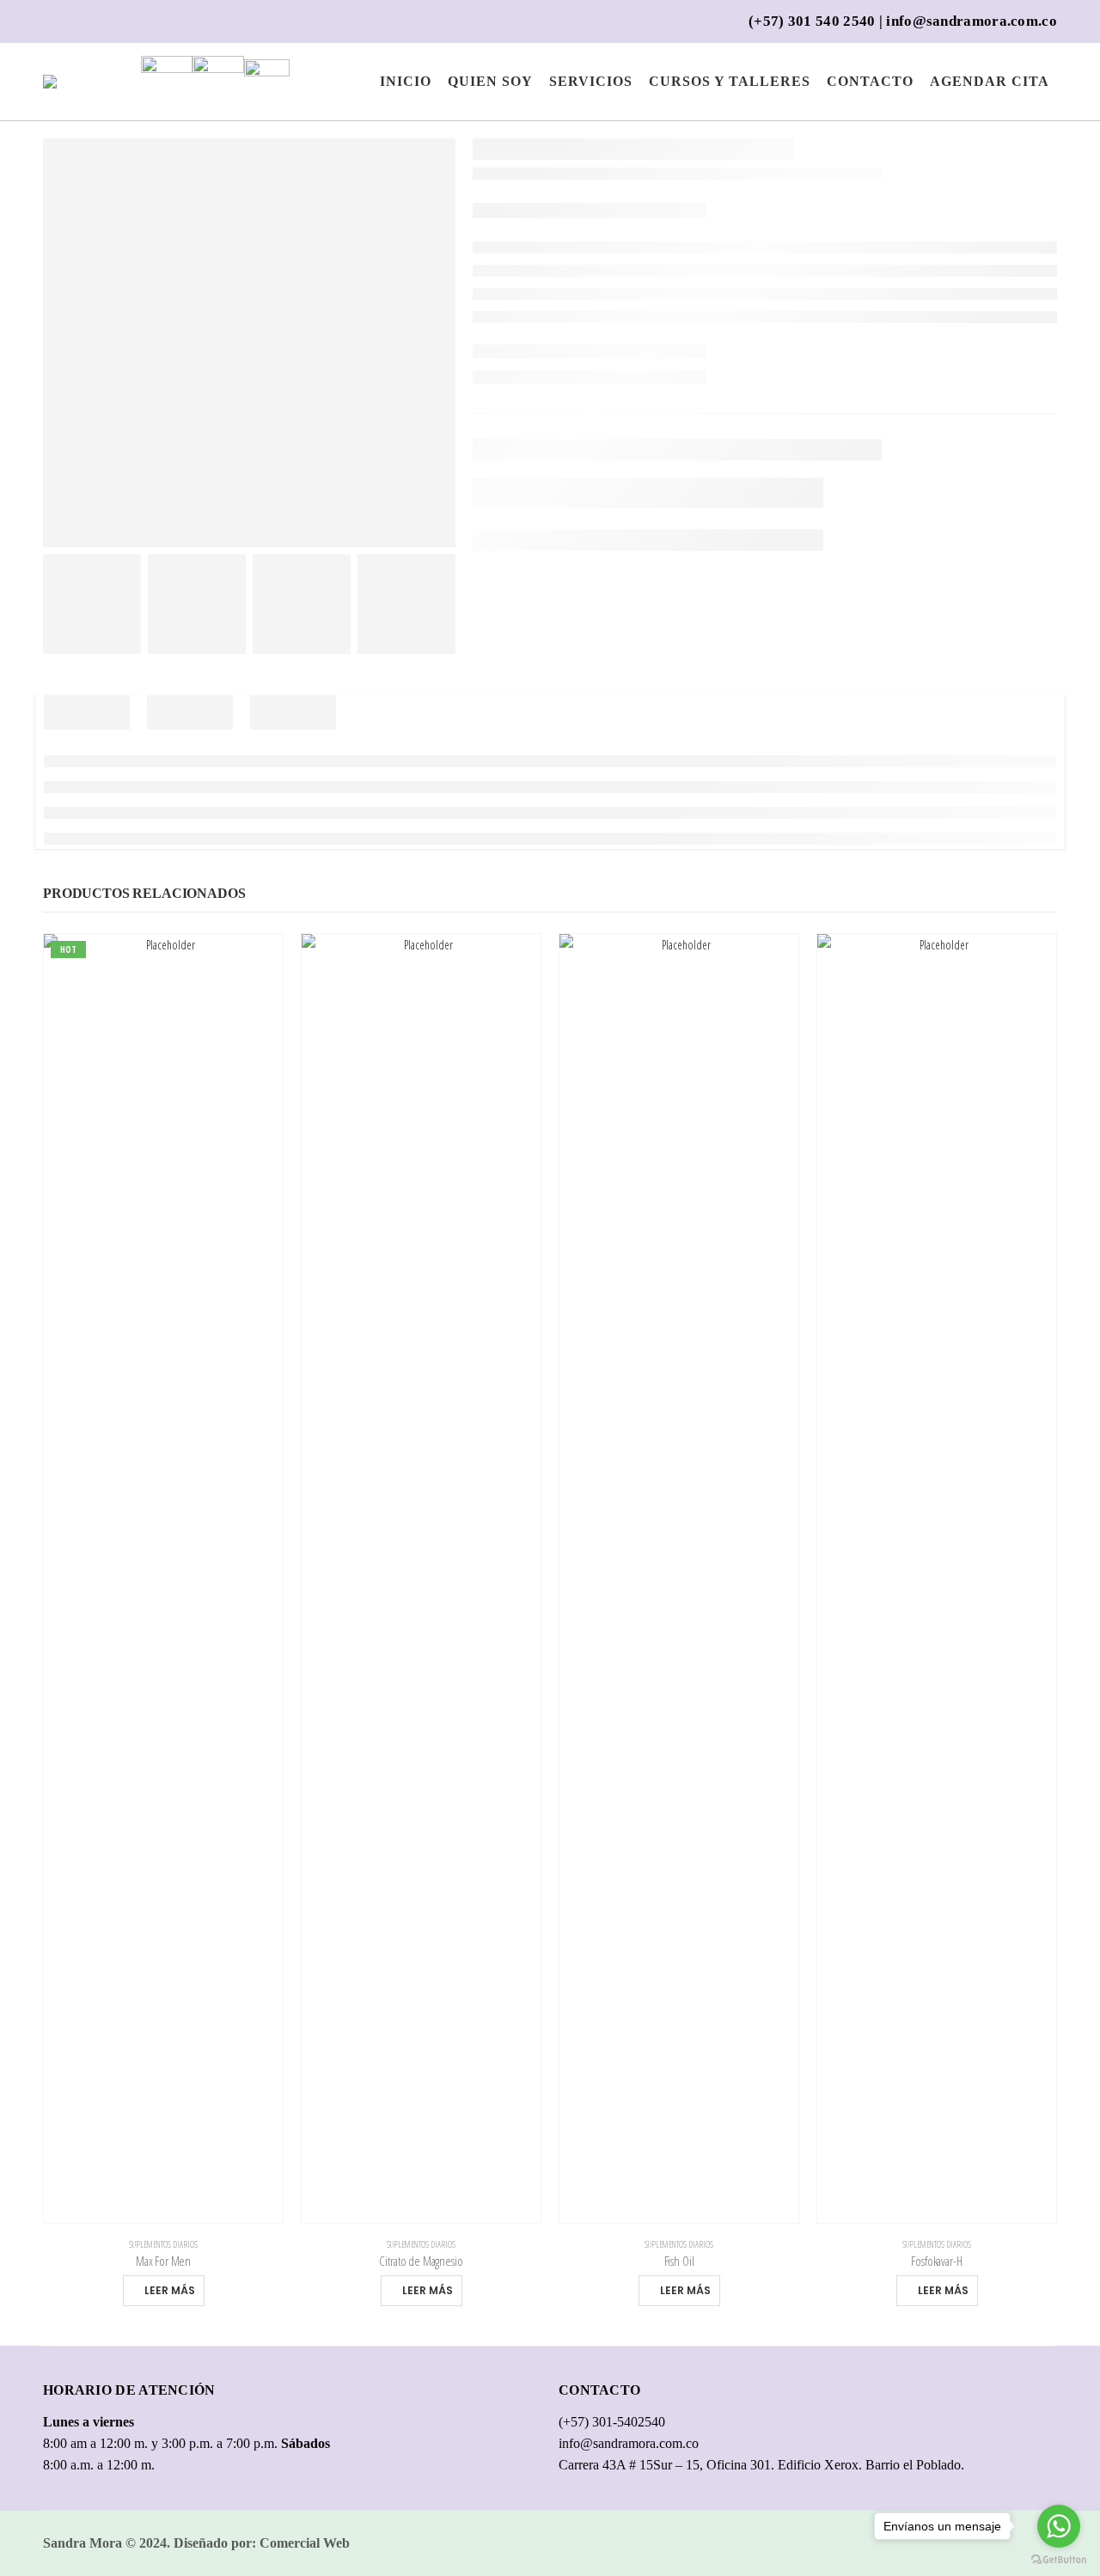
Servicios (591, 81)
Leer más (170, 2290)
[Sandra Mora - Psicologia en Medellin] (76, 82)
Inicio (406, 81)
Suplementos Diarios (163, 2244)
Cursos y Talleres (730, 81)
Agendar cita (990, 81)
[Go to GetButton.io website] (1059, 2559)
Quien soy (490, 81)
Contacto (870, 81)
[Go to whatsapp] (1059, 2526)
